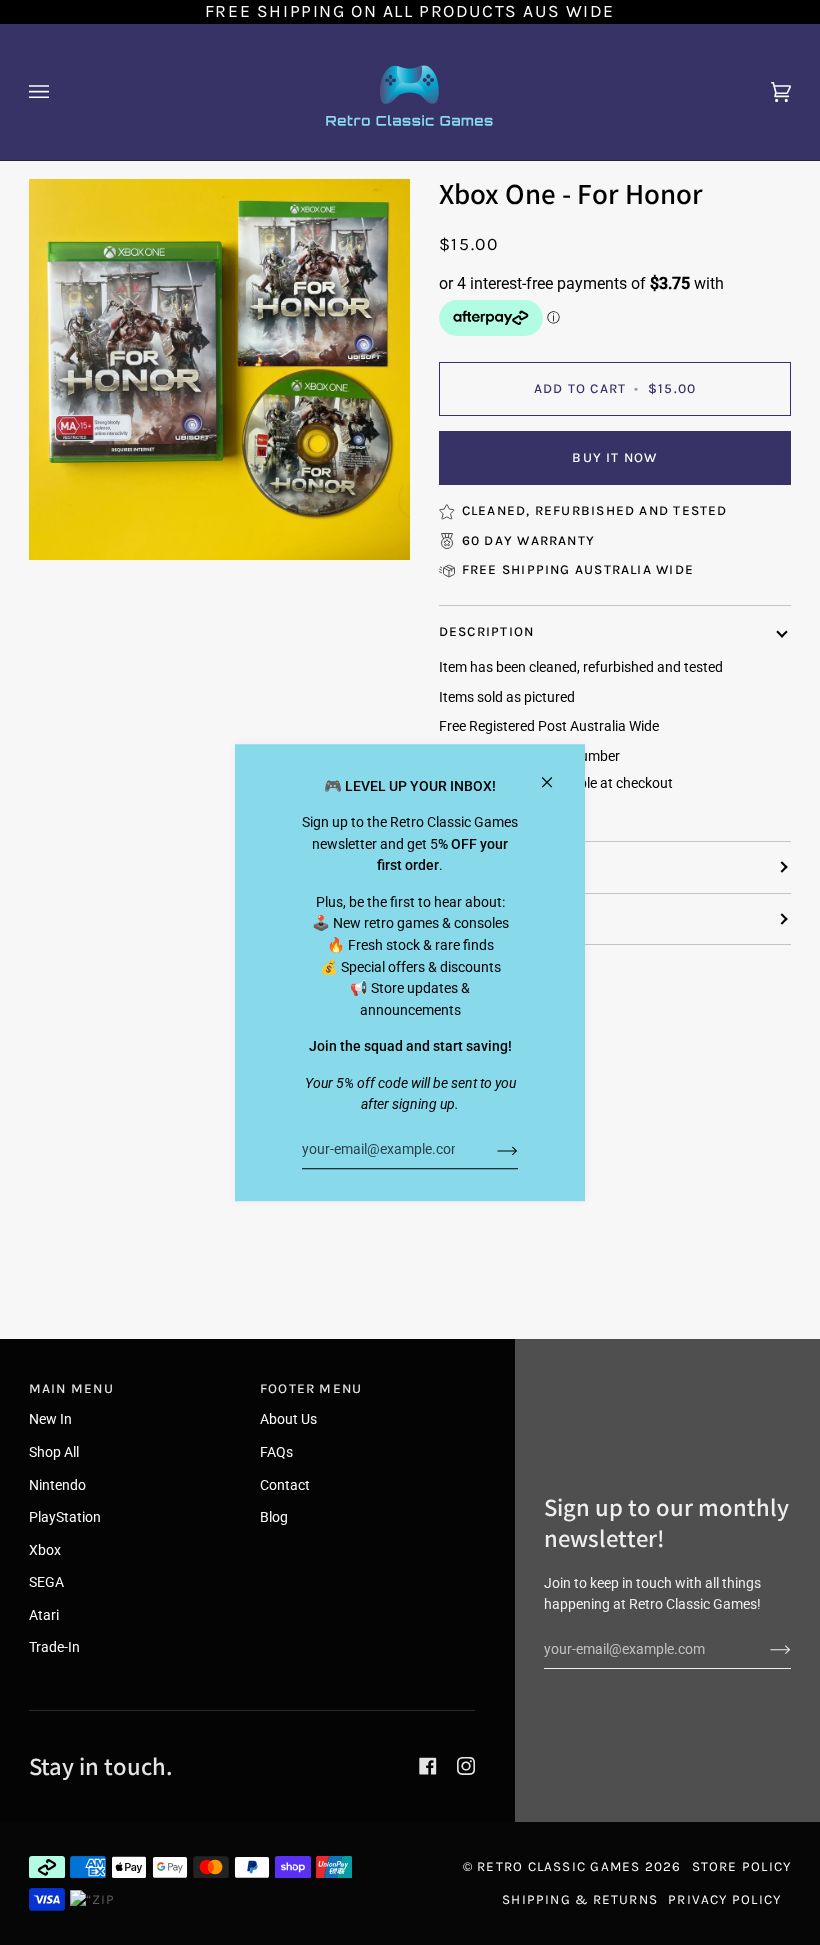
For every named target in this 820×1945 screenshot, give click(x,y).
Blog (274, 1517)
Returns (472, 918)
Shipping (473, 866)
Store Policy (742, 1866)
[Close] (555, 773)
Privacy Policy (724, 1899)
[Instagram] (466, 1766)
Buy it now (614, 457)
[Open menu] (59, 92)
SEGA (46, 1582)
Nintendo (57, 1485)
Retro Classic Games (558, 1866)
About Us (288, 1419)
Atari (44, 1615)
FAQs (276, 1452)
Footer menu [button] (311, 1388)
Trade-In (54, 1647)
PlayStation (65, 1517)
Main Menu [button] (71, 1388)
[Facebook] (428, 1766)
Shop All (54, 1452)
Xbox (45, 1550)
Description (486, 631)
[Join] (491, 1150)
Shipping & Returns (580, 1899)
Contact (285, 1485)
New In (50, 1419)
